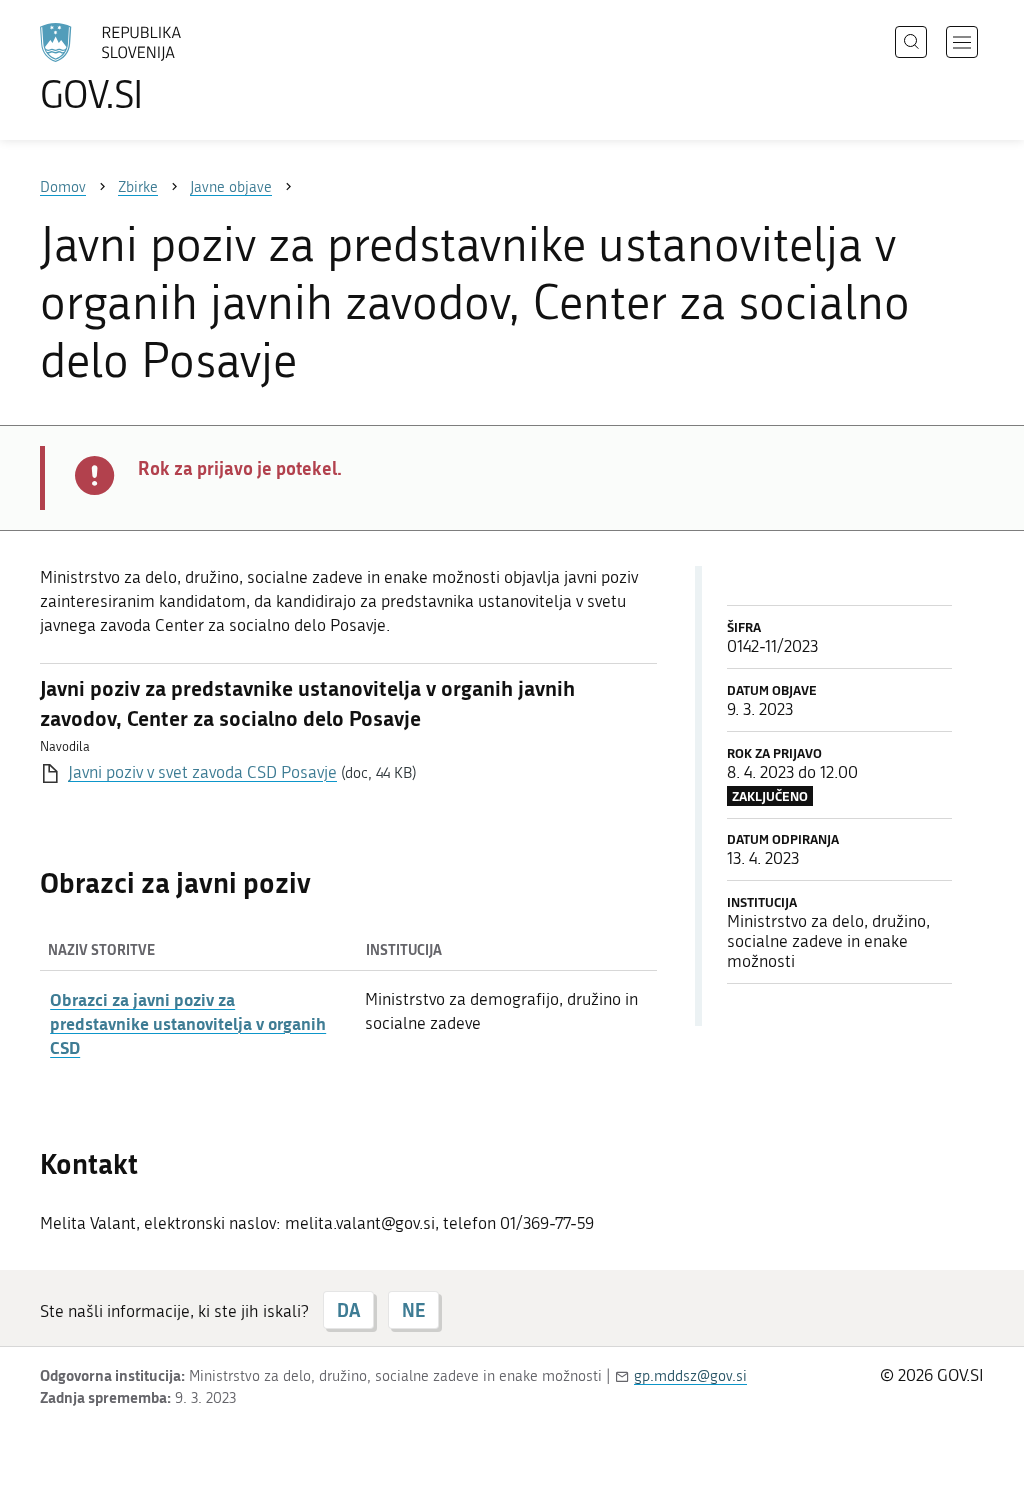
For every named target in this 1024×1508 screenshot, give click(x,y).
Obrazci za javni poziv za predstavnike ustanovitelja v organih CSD (188, 1023)
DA (348, 1310)
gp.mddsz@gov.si (690, 1376)
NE (413, 1310)
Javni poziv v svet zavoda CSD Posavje (202, 772)
